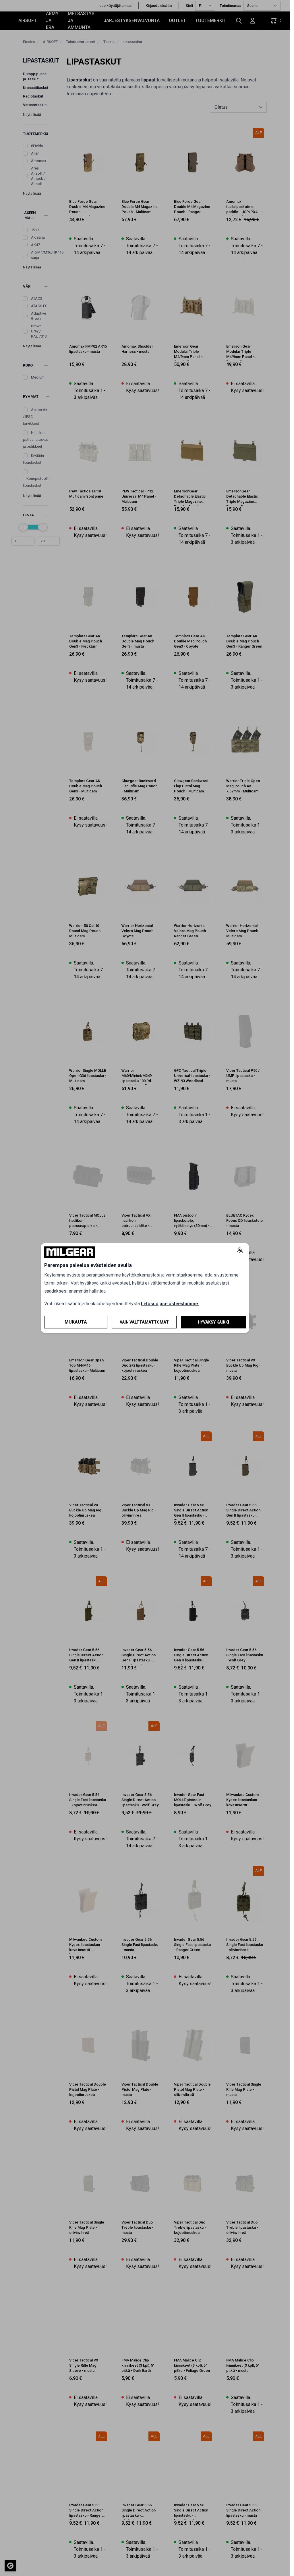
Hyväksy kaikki (213, 1322)
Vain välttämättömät (144, 1322)
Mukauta (76, 1322)
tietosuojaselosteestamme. (170, 1304)
